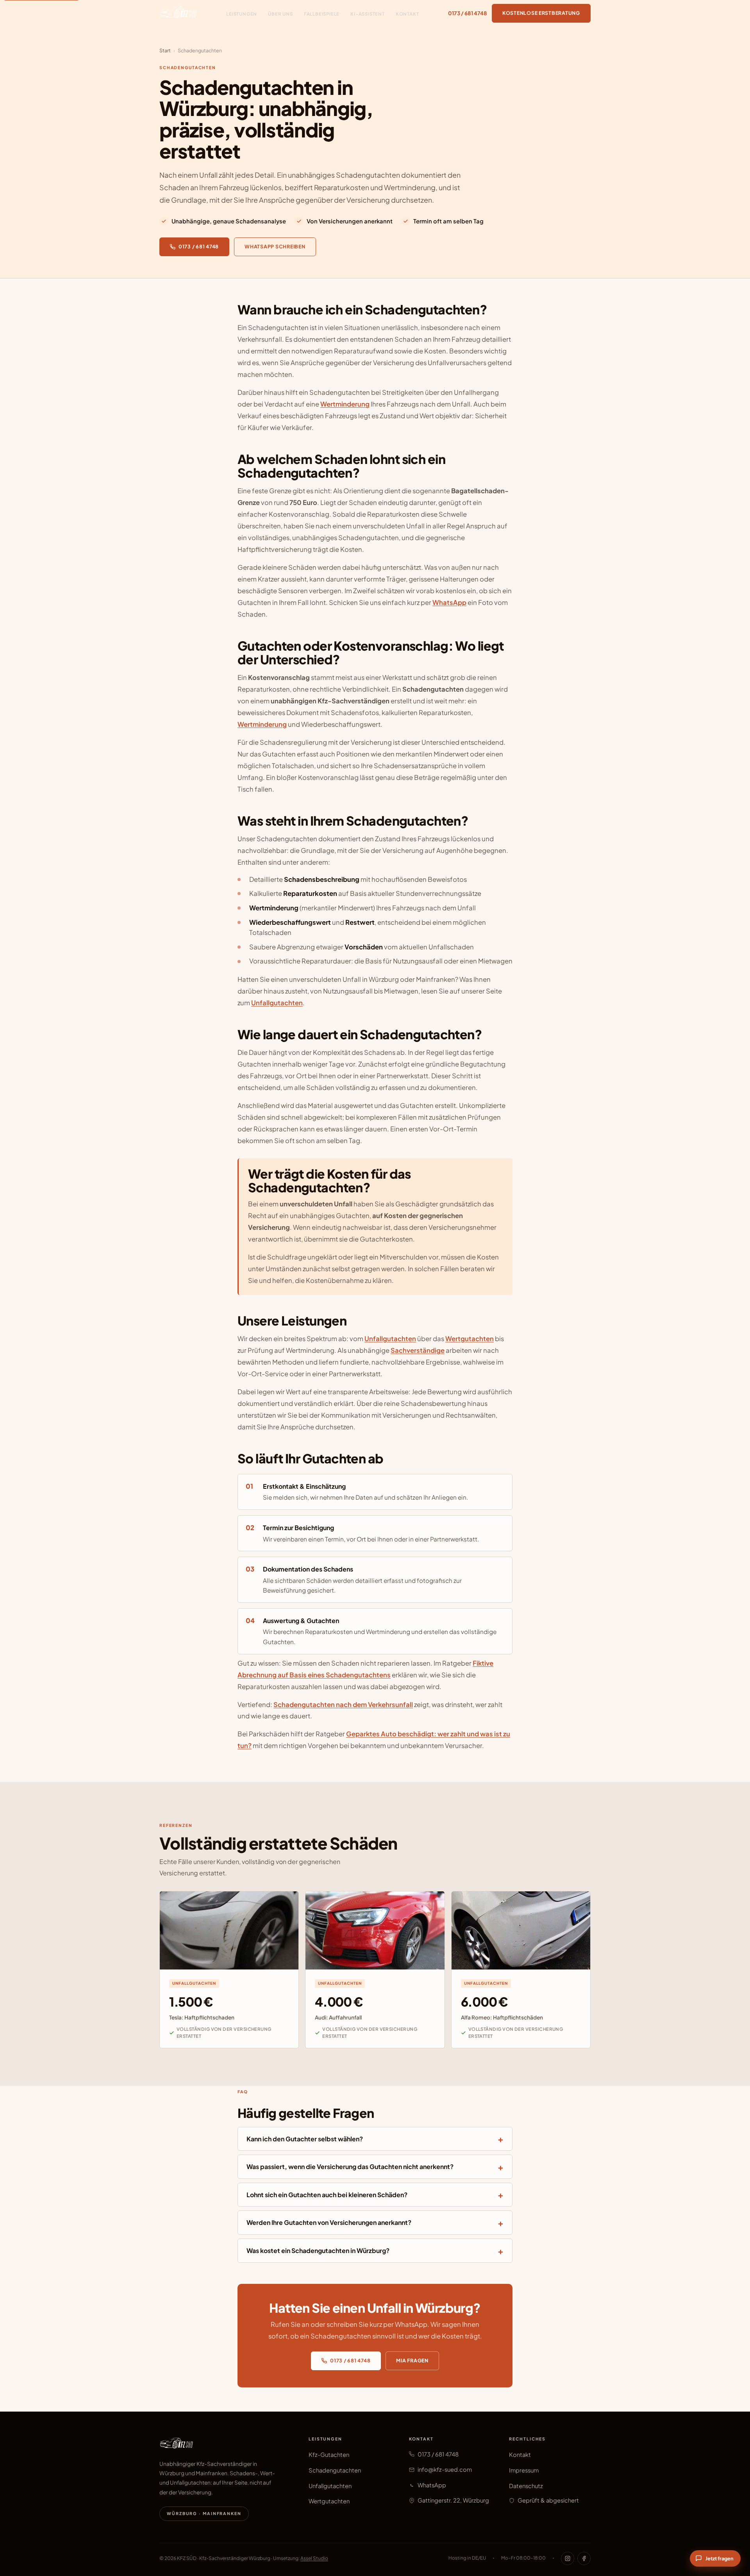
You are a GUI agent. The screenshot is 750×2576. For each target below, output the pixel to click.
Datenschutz (526, 2486)
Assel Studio (314, 2558)
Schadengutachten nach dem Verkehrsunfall (343, 1705)
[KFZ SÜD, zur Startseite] (178, 13)
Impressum (524, 2470)
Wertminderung (345, 404)
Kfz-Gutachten (329, 2455)
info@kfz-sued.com (445, 2469)
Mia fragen (412, 2360)
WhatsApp (449, 602)
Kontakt (407, 14)
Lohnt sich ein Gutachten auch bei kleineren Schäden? (327, 2195)
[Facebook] (584, 2558)
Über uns (280, 14)
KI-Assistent (368, 14)
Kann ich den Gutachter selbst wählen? (305, 2139)
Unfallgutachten (277, 1003)
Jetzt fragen (720, 2558)
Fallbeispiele (322, 14)
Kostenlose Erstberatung (541, 13)
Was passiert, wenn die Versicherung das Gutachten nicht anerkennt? (350, 2167)
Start (165, 50)
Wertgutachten (470, 1339)
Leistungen (242, 14)
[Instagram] (568, 2558)
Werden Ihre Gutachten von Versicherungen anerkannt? (329, 2222)
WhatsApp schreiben (275, 246)
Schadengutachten (335, 2470)
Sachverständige (418, 1350)
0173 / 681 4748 (468, 13)
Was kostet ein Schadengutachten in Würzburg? (318, 2250)
